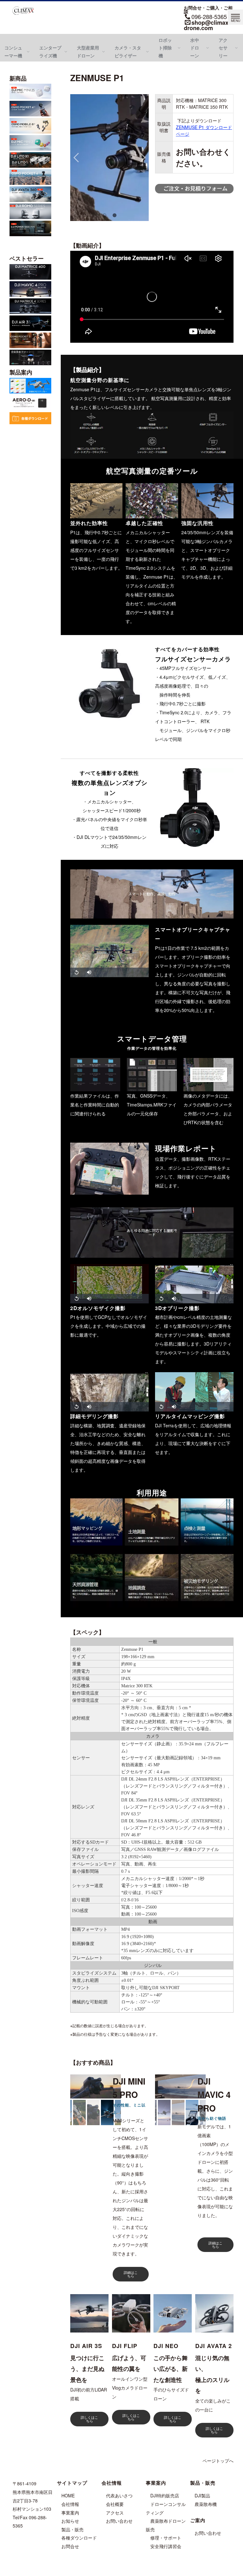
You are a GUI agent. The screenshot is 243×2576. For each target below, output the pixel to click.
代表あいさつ (119, 2495)
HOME (68, 2495)
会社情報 (70, 2504)
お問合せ (70, 2546)
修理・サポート (166, 2538)
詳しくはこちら (89, 2419)
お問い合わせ (119, 2521)
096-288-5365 (209, 16)
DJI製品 (202, 2495)
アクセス (115, 2513)
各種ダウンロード (79, 2538)
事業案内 (70, 2513)
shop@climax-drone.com (207, 25)
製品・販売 (72, 2529)
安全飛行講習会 (166, 2546)
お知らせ (70, 2521)
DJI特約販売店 (165, 2495)
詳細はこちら (131, 2274)
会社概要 (115, 2504)
